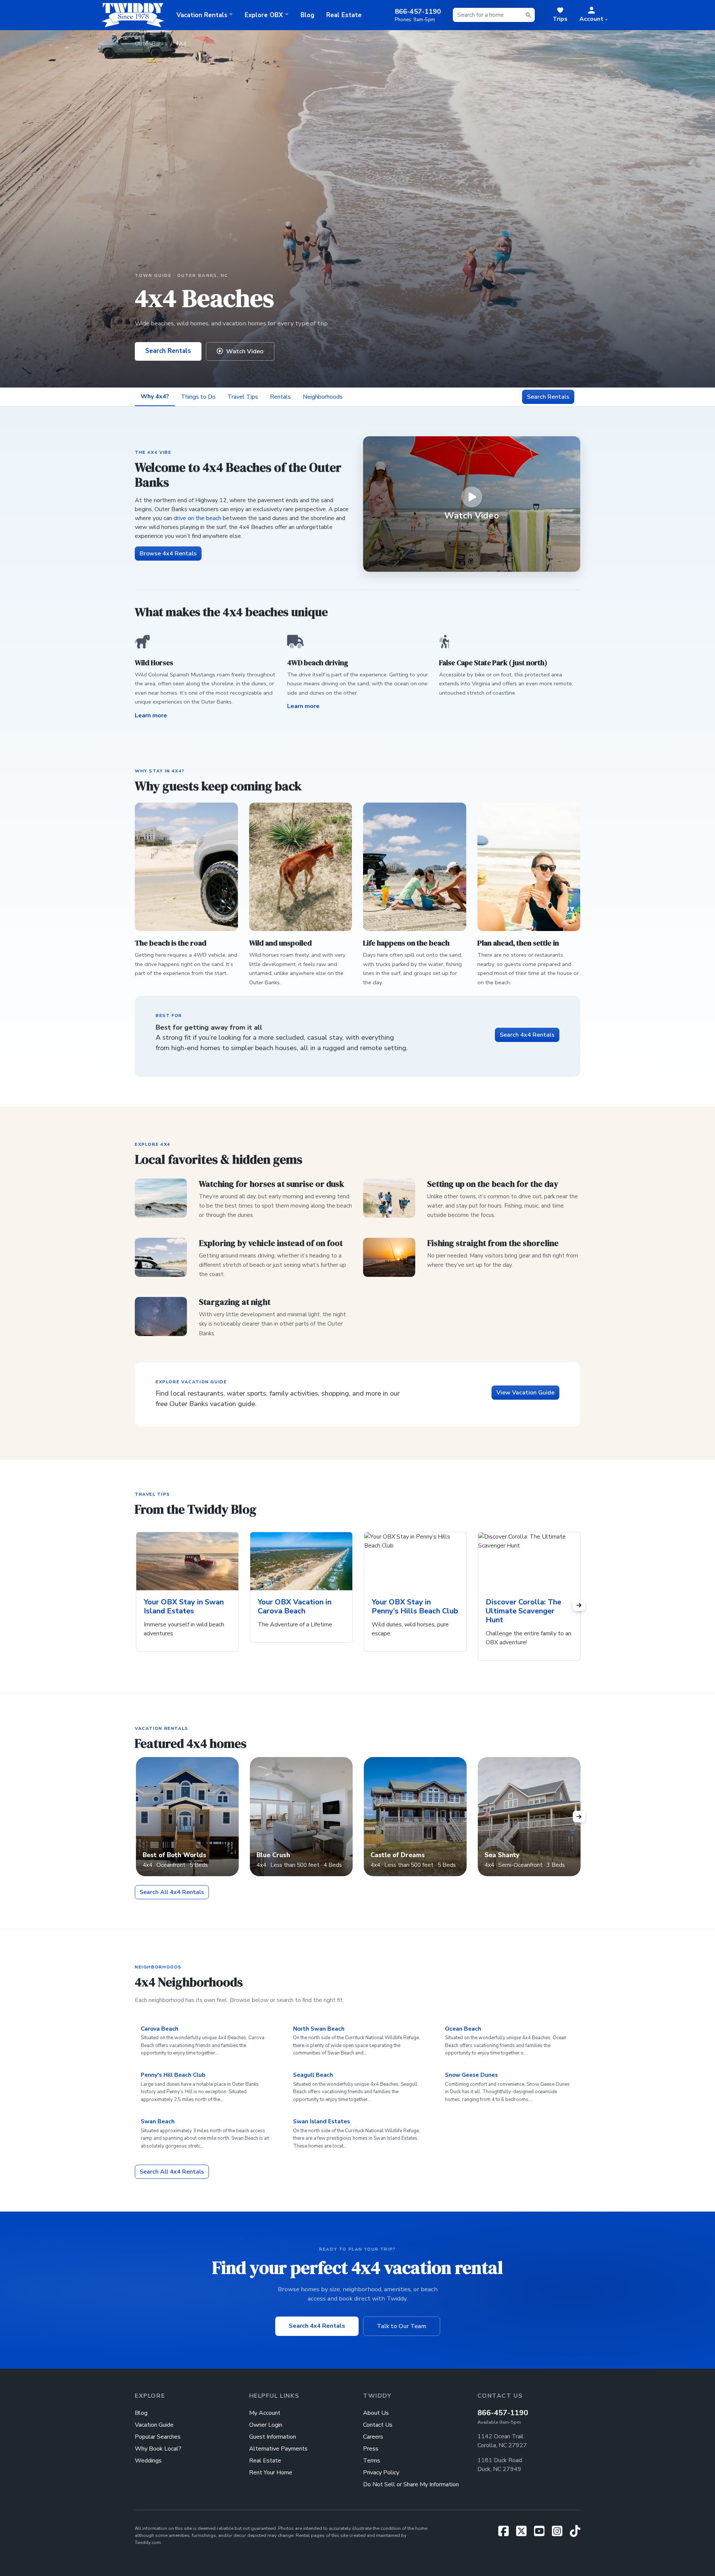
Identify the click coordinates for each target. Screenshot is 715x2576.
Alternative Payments (278, 2449)
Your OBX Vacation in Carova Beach (295, 1606)
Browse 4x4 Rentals (168, 554)
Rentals (280, 397)
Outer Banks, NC (203, 275)
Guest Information (273, 2437)
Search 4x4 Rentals (527, 1035)
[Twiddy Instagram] (560, 2534)
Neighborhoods (323, 397)
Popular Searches (158, 2437)
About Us (376, 2413)
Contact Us (378, 2425)
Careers (373, 2437)
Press (371, 2449)
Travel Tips (243, 397)
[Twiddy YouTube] (542, 2534)
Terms (372, 2461)
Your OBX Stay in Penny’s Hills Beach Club (415, 1606)
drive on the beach (197, 518)
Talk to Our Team (402, 2326)
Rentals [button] (202, 15)
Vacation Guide (154, 2425)
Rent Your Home (271, 2473)
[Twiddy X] (524, 2534)
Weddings (148, 2461)
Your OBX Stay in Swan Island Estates (184, 1606)
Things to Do (198, 397)
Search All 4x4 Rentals (172, 1892)
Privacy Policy (381, 2473)
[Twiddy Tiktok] (575, 2534)
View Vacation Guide (525, 1393)
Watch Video (245, 351)
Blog (307, 15)
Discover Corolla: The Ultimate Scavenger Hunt (523, 1611)
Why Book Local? (158, 2449)
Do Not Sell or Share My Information (411, 2484)
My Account (265, 2413)
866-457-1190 (503, 2413)
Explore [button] (264, 15)
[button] (594, 15)
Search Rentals (168, 351)
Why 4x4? (155, 396)
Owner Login (266, 2425)
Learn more (151, 715)
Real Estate (344, 15)
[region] (358, 1605)
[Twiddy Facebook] (506, 2534)
